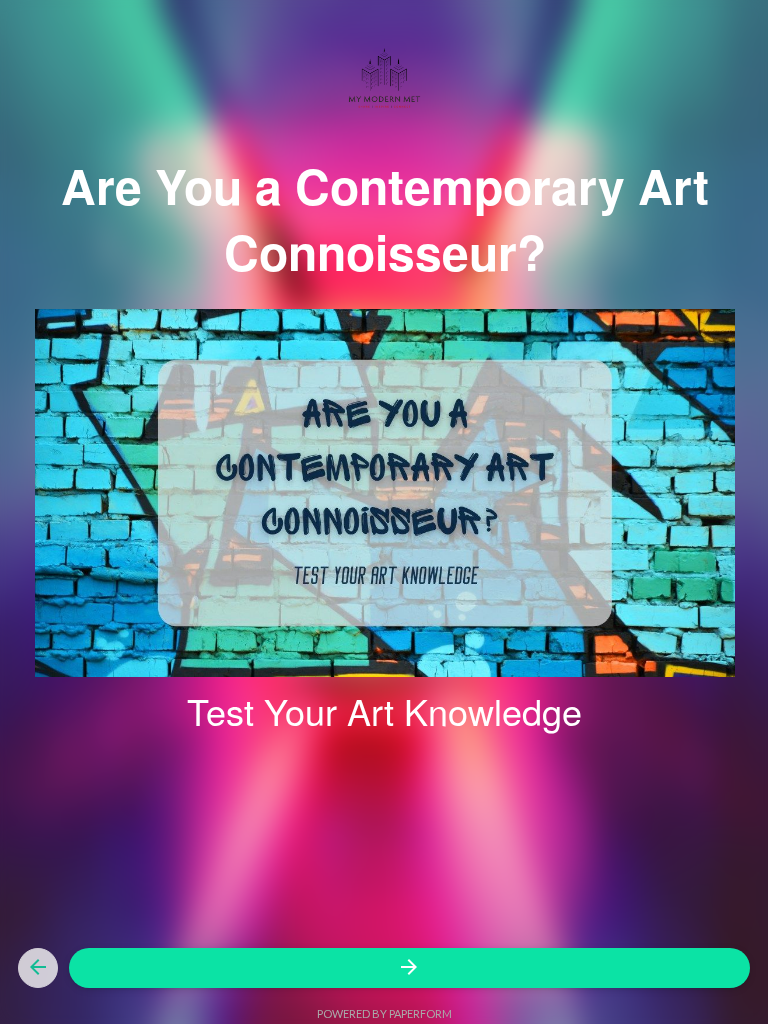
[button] (38, 968)
